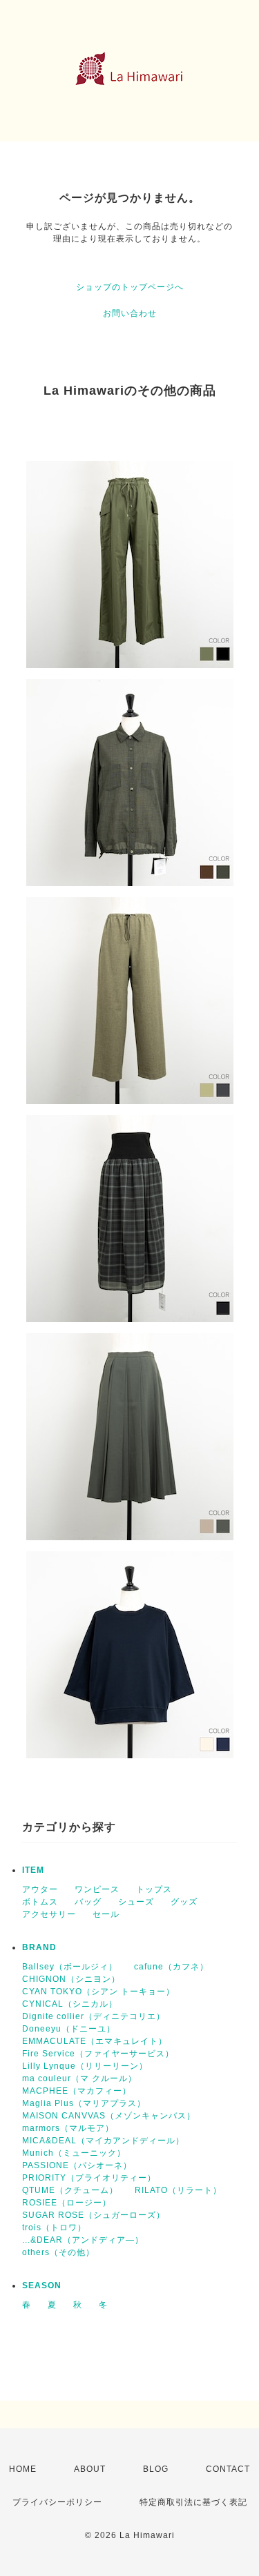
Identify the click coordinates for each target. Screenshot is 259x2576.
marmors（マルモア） (68, 2128)
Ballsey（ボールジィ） (70, 1967)
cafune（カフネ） (171, 1967)
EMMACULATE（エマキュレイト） (95, 2041)
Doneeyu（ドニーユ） (69, 2029)
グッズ (184, 1902)
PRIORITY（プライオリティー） (89, 2178)
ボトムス (40, 1902)
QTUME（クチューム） (70, 2190)
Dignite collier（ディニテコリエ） (94, 2016)
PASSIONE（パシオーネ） (77, 2165)
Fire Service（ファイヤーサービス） (98, 2054)
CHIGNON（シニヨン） (71, 1979)
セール (106, 1914)
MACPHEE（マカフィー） (77, 2091)
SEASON (42, 2285)
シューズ (136, 1902)
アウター (40, 1889)
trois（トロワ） (54, 2228)
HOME (23, 2469)
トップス (154, 1889)
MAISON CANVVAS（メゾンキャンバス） (109, 2116)
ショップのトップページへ (130, 287)
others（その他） (58, 2252)
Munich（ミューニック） (74, 2153)
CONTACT (228, 2469)
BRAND (39, 1947)
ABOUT (90, 2469)
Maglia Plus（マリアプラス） (84, 2103)
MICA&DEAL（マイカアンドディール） (103, 2141)
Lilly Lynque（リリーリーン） (85, 2066)
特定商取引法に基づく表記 (193, 2502)
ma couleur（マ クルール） (79, 2078)
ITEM (33, 1870)
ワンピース (97, 1889)
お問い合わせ (130, 313)
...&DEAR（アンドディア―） (83, 2240)
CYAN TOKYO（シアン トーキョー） (98, 1992)
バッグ (88, 1902)
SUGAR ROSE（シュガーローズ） (94, 2215)
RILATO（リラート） (178, 2190)
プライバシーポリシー (57, 2502)
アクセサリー (49, 1914)
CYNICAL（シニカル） (70, 2004)
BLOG (156, 2469)
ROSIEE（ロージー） (67, 2203)
